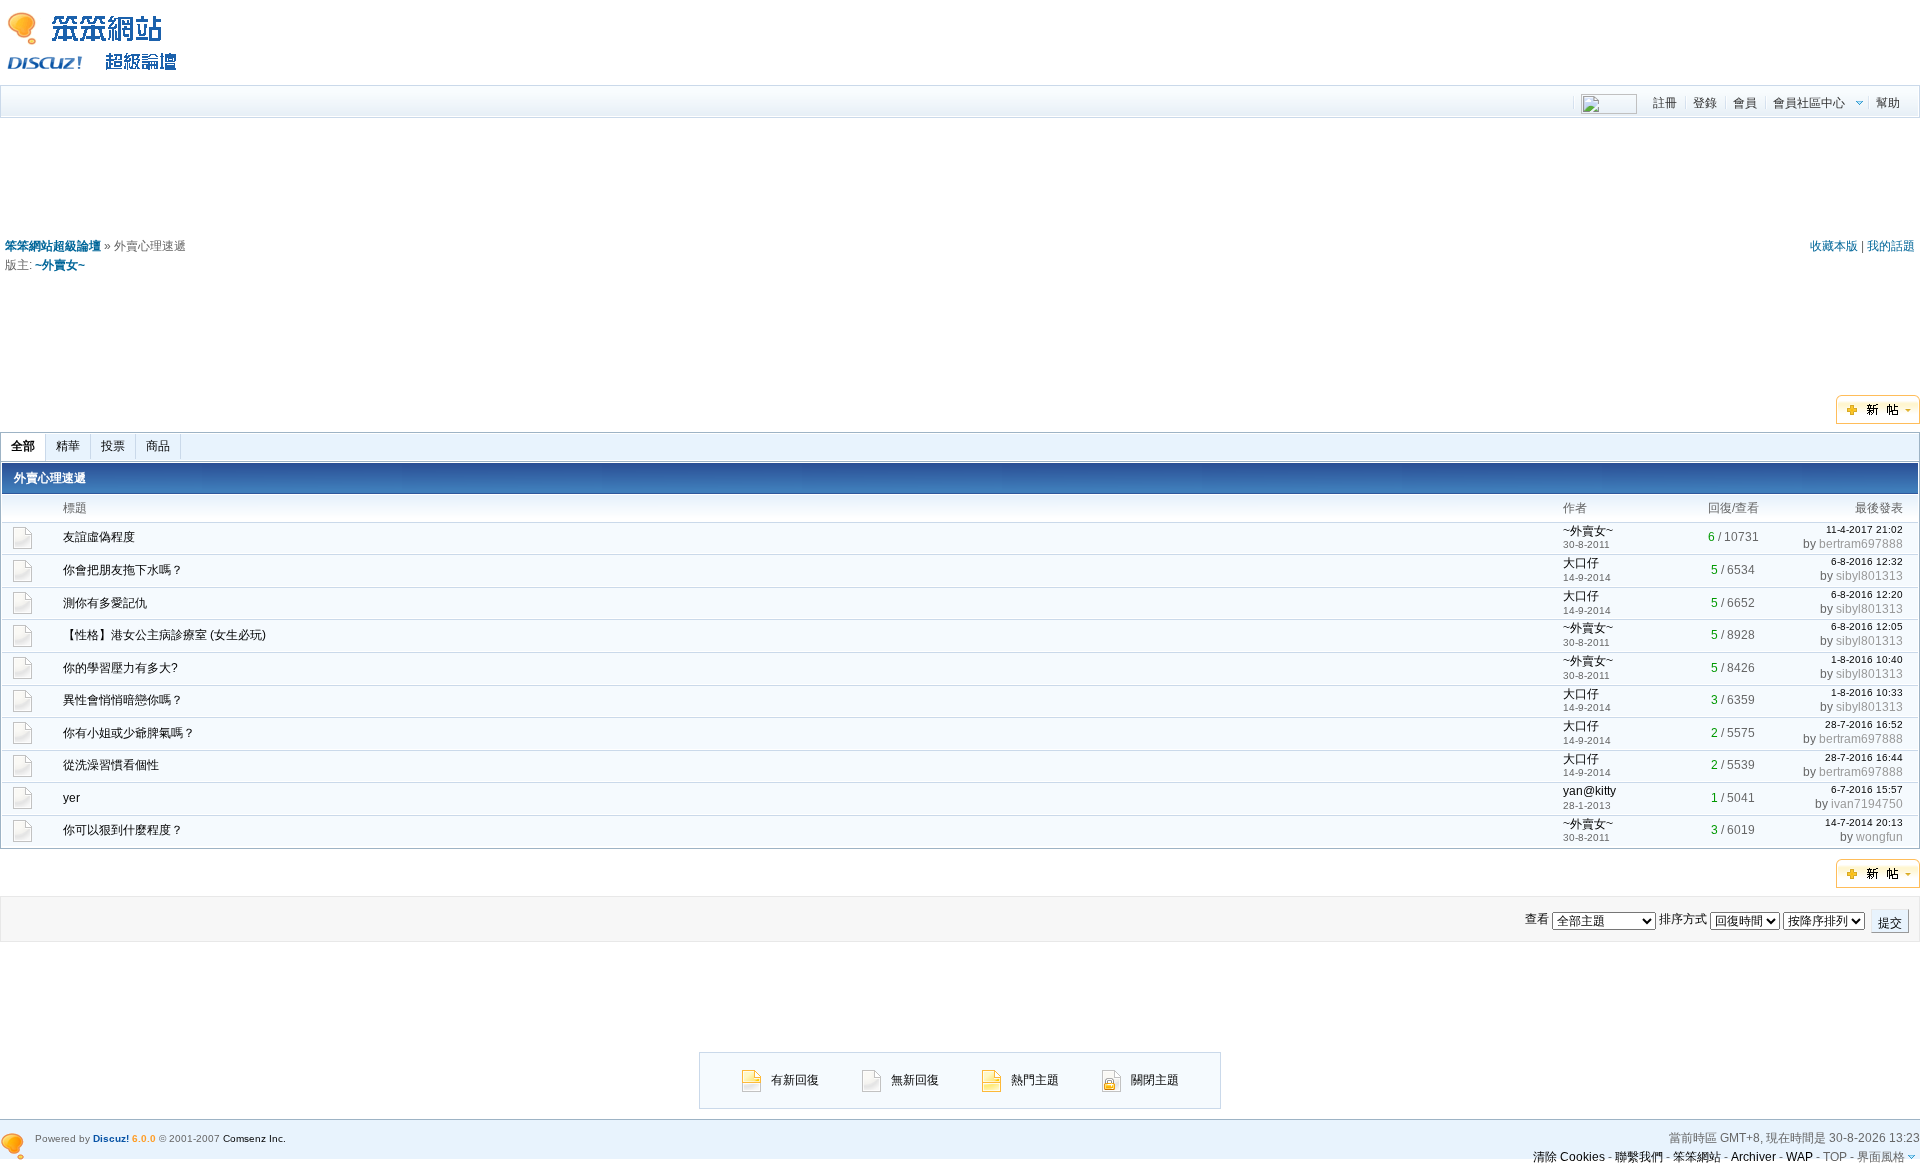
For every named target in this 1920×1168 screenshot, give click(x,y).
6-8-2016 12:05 (1867, 626)
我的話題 (1891, 246)
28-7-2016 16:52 (1864, 724)
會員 (1745, 103)
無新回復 (915, 1080)
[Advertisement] (960, 182)
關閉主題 (1155, 1080)
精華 (68, 446)
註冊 (1665, 103)
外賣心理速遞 (50, 478)
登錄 (1705, 103)
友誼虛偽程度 (99, 537)
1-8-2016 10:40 (1867, 659)
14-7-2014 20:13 (1864, 822)
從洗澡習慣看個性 (111, 765)
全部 (23, 446)
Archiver (1753, 1157)
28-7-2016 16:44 (1864, 757)
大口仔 (1581, 563)
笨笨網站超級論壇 (53, 246)
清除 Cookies (1569, 1157)
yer (71, 798)
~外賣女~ (60, 265)
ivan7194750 (1867, 804)
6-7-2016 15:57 (1867, 789)
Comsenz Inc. (254, 1138)
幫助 (1888, 103)
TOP (1835, 1157)
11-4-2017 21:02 (1864, 529)
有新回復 (795, 1080)
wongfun (1879, 837)
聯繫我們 (1639, 1157)
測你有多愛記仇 (105, 603)
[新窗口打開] (22, 545)
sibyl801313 (1869, 576)
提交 (1890, 923)
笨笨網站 (1697, 1157)
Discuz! (111, 1138)
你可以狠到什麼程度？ (123, 830)
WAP (1799, 1157)
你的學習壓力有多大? (120, 668)
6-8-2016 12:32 (1867, 561)
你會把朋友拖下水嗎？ (123, 570)
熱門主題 (1035, 1080)
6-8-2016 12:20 (1867, 594)
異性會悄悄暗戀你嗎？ (123, 700)
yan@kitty (1589, 791)
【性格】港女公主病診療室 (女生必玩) (164, 635)
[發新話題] (1878, 420)
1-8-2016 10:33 (1867, 692)
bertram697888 (1861, 544)
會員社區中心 (1809, 103)
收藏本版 (1834, 246)
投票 (113, 446)
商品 (158, 446)
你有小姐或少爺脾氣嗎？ (129, 733)
